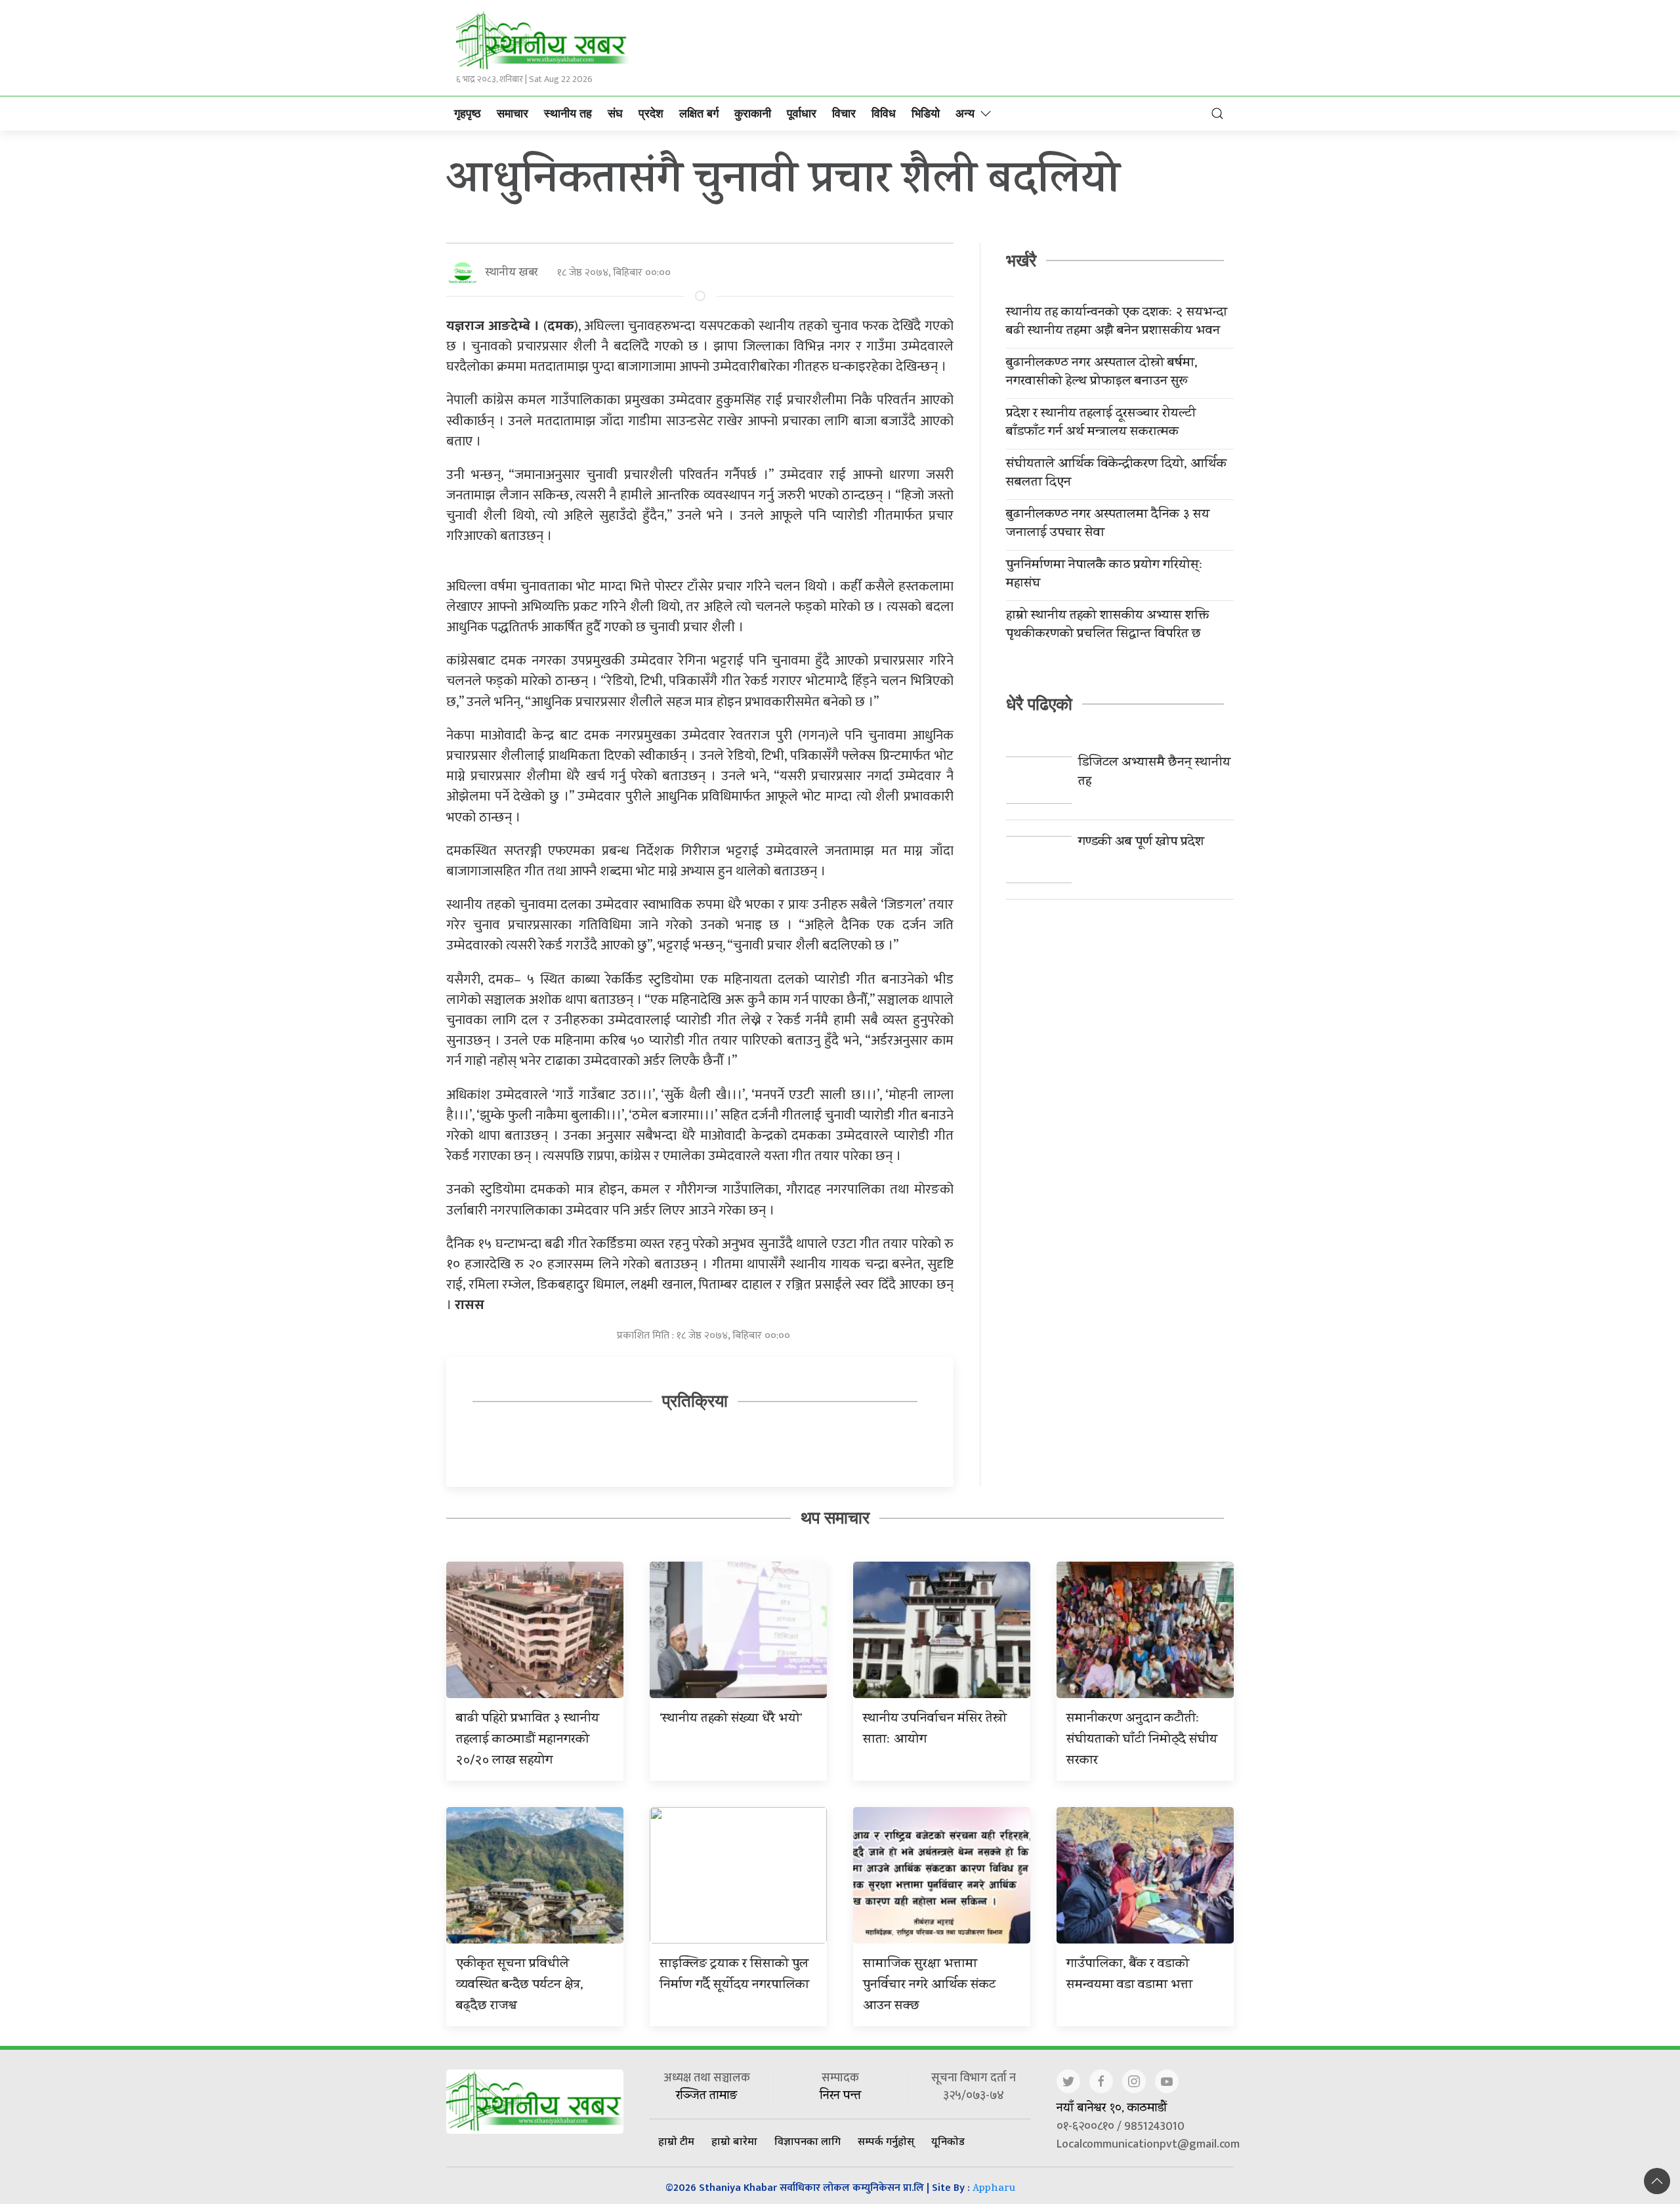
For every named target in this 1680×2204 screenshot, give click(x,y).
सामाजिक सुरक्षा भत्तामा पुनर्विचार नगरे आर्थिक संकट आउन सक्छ (929, 1986)
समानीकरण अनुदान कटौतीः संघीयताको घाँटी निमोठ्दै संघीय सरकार (1142, 1740)
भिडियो (926, 114)
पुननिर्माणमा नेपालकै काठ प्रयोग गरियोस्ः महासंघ (1104, 575)
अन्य (965, 114)
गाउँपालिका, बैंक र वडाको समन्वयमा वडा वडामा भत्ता (1129, 1975)
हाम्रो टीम (676, 2141)
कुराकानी (753, 114)
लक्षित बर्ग (699, 114)
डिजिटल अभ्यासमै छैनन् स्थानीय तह (1154, 773)
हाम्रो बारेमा (734, 2141)
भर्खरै (1021, 260)
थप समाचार (835, 1518)
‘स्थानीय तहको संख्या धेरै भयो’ (731, 1719)
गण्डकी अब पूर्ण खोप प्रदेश (1141, 843)
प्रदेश (651, 114)
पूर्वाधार (802, 114)
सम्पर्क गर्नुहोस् (886, 2141)
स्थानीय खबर (512, 273)
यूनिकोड (948, 2141)
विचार (844, 114)
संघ (615, 114)
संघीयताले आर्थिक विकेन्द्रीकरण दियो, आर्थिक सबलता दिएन (1116, 474)
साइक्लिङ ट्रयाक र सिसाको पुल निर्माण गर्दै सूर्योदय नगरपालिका (734, 1975)
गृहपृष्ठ (468, 114)
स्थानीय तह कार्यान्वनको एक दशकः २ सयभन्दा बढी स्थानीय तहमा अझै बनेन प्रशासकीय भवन (1117, 323)
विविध (884, 114)
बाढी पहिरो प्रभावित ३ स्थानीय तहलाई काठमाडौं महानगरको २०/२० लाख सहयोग (528, 1740)
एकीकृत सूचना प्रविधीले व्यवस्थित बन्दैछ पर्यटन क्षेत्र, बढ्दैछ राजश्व (520, 1986)
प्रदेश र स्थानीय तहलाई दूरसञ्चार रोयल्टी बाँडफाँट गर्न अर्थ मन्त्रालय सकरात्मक (1101, 424)
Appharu (994, 2189)
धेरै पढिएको (1039, 704)
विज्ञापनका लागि (808, 2141)
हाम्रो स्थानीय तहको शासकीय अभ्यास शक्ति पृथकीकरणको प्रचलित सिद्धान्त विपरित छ (1107, 626)
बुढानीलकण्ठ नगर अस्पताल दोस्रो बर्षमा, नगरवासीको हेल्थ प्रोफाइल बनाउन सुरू (1102, 373)
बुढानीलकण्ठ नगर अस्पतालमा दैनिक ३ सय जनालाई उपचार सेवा (1108, 525)
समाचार (513, 114)
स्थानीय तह (568, 114)
